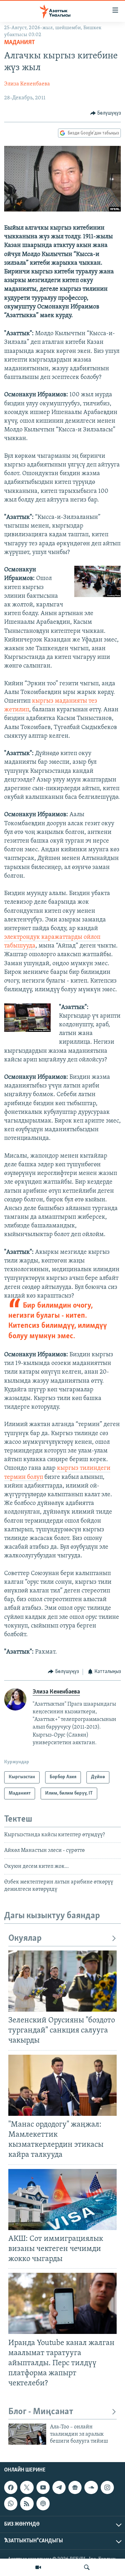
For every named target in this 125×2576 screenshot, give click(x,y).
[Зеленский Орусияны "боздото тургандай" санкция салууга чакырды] (62, 1981)
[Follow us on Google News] (75, 2487)
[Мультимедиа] (38, 2567)
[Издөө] (87, 2567)
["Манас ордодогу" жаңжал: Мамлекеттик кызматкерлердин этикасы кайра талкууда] (62, 2085)
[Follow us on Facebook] (11, 2487)
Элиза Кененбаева (27, 84)
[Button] (106, 113)
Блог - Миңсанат (41, 2412)
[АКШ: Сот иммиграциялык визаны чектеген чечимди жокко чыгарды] (62, 2200)
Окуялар (25, 1939)
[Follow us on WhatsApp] (11, 2503)
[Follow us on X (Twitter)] (27, 2487)
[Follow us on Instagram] (107, 2487)
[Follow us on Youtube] (43, 2487)
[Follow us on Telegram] (59, 2487)
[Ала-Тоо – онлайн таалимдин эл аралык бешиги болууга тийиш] (27, 2434)
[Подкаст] (43, 2503)
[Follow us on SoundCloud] (91, 2487)
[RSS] (27, 2503)
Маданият (20, 43)
